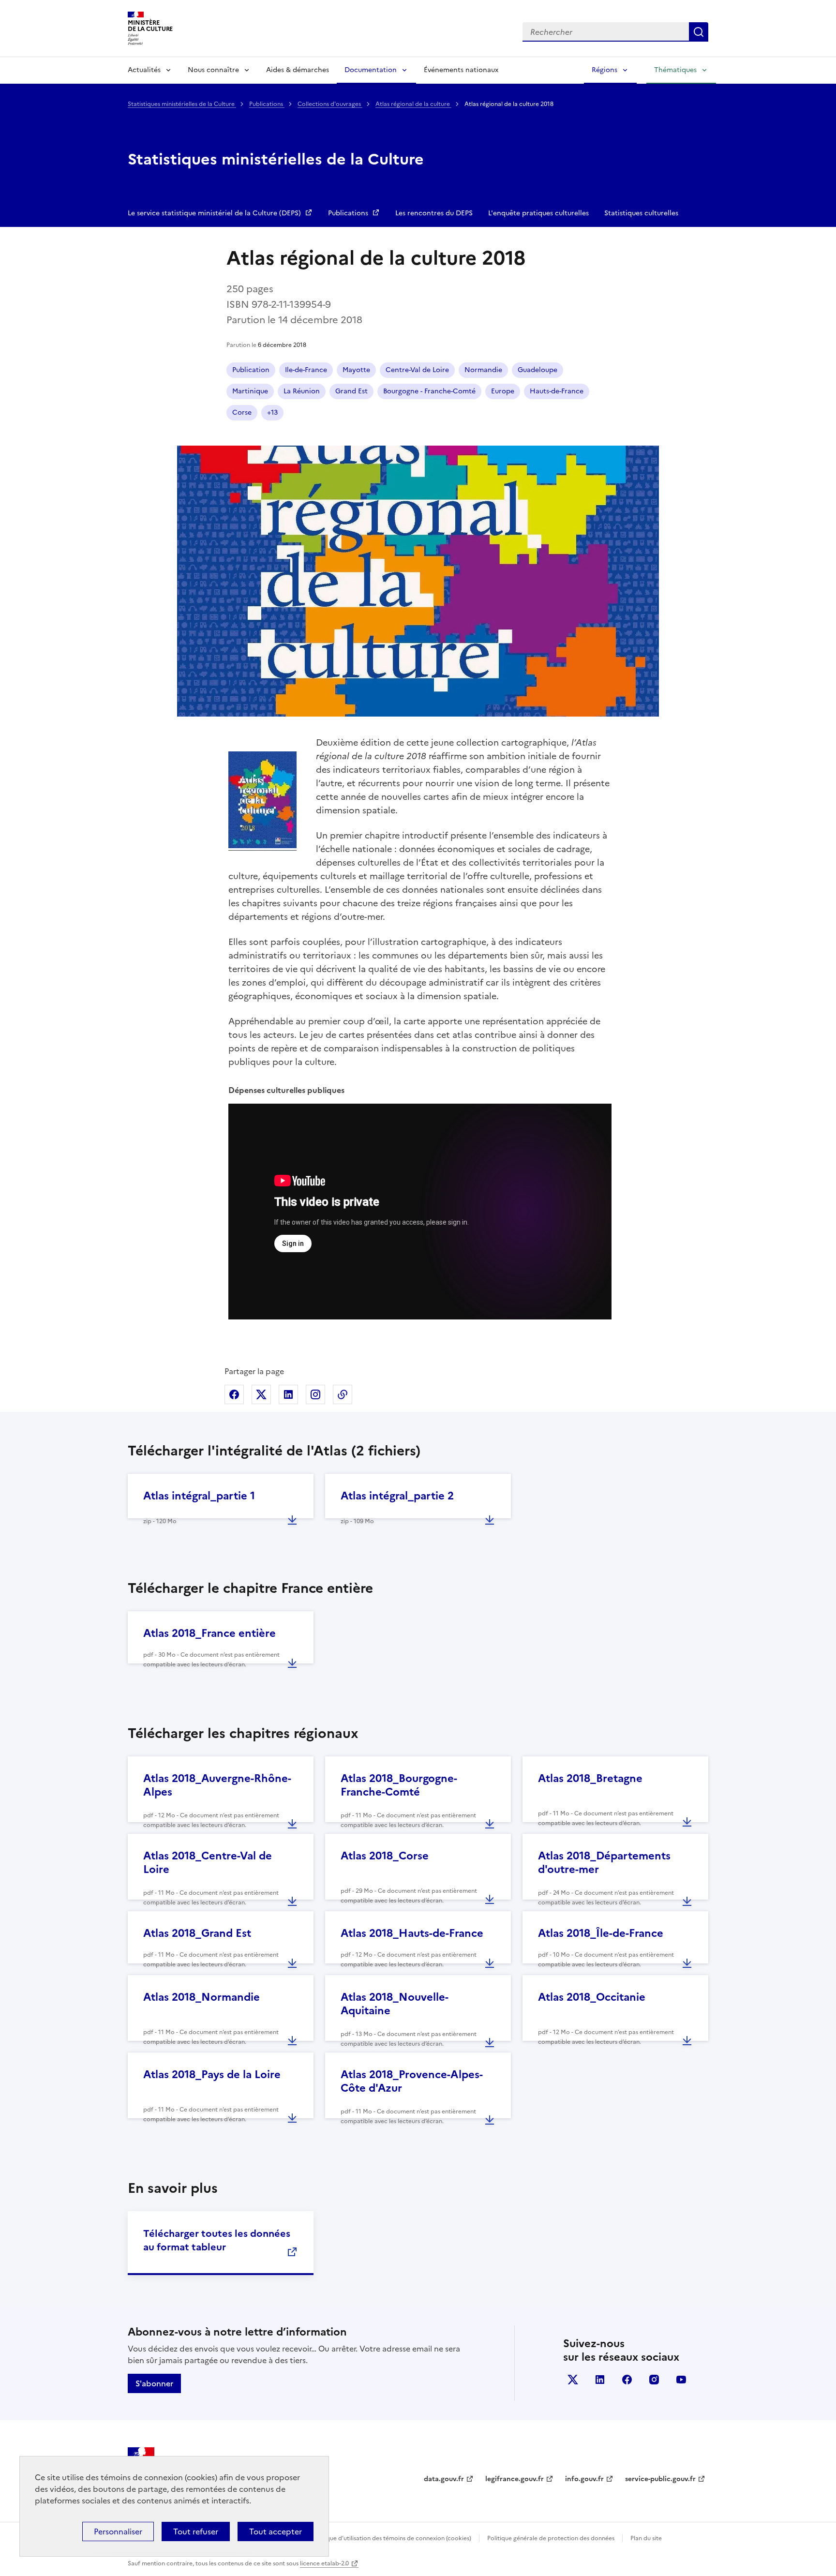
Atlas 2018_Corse (385, 1856)
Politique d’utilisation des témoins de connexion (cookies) (392, 2538)
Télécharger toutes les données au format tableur (217, 2240)
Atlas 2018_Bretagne (590, 1778)
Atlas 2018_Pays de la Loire (212, 2074)
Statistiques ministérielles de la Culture (182, 104)
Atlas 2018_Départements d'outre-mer (604, 1863)
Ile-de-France (306, 370)
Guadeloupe (537, 370)
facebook (627, 2380)
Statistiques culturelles (641, 213)
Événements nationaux (461, 70)
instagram (654, 2380)
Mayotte (356, 370)
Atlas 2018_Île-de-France (601, 1933)
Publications (267, 104)
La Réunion (302, 391)
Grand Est (351, 391)
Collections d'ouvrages (330, 104)
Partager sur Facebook (234, 1394)
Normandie (483, 370)
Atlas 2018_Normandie (202, 1997)
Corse (242, 412)
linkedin (600, 2380)
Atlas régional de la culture (413, 104)
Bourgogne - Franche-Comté (429, 391)
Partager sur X (261, 1394)
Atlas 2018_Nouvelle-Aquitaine (395, 2004)
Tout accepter (276, 2531)
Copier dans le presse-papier (343, 1394)
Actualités (144, 70)
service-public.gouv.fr (660, 2479)
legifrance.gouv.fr (515, 2479)
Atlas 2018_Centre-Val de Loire (208, 1863)
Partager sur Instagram (315, 1394)
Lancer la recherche (699, 32)
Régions (605, 70)
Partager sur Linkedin (288, 1394)
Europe (503, 391)
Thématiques (675, 70)
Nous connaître (213, 70)
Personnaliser (118, 2531)
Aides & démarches (298, 70)
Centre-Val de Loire (417, 370)
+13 (272, 412)
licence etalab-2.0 (324, 2563)
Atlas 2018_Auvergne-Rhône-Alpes (217, 1785)
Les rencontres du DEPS (434, 213)
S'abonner (154, 2383)
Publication (251, 370)
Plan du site (646, 2538)
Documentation (371, 70)
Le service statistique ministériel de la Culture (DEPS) (215, 213)
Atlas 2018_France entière (209, 1633)
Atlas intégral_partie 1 (199, 1496)
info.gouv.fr (584, 2479)
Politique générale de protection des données (551, 2538)
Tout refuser (196, 2531)
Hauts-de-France (557, 391)
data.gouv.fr (444, 2479)
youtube (681, 2380)
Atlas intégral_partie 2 (397, 1496)
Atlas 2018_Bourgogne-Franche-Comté (399, 1785)
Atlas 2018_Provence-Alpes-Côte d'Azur (412, 2081)
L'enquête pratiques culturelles (538, 213)
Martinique (250, 391)
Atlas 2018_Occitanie (592, 1997)
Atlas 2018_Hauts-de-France (412, 1933)
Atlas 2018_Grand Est (197, 1933)
